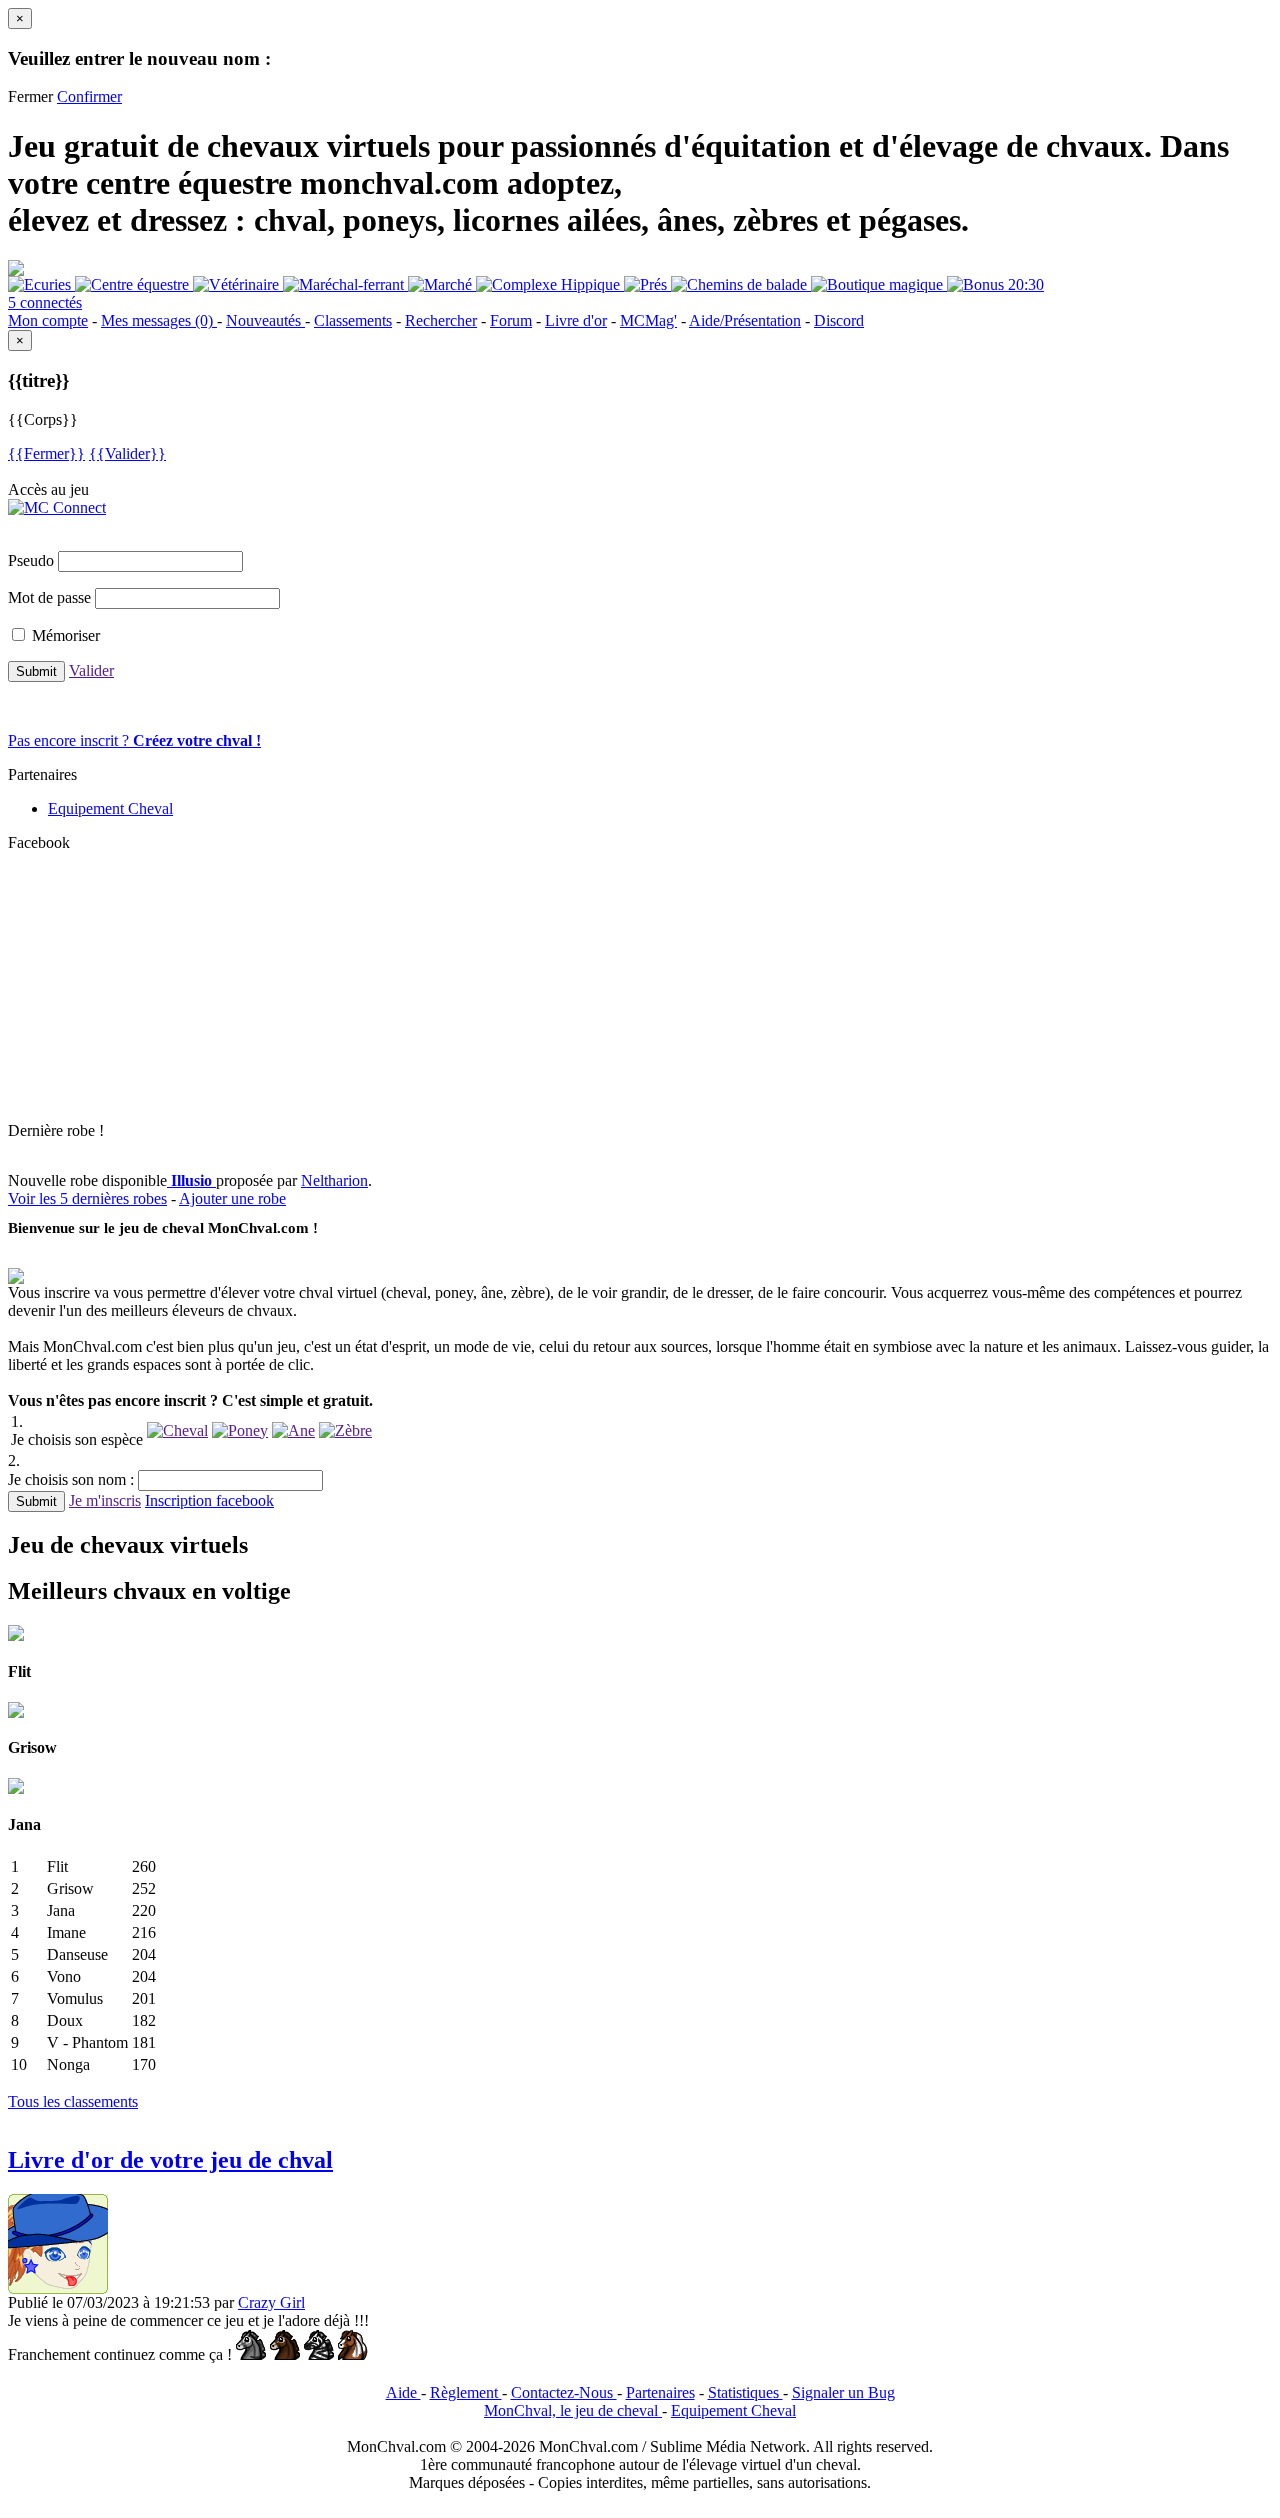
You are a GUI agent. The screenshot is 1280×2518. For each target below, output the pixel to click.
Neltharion (334, 1180)
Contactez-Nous (564, 2392)
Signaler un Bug (843, 2392)
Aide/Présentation (745, 320)
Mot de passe (49, 597)
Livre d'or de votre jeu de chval (170, 2160)
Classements (353, 320)
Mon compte (48, 320)
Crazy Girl (271, 2302)
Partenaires (660, 2392)
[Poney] (240, 1430)
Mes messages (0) (159, 320)
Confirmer (89, 96)
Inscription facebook (209, 1500)
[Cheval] (177, 1430)
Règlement (466, 2392)
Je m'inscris (105, 1500)
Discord (839, 320)
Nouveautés (265, 320)
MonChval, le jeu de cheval (573, 2410)
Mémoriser (66, 635)
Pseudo (31, 560)
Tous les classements (73, 2101)
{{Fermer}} (46, 453)
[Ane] (293, 1430)
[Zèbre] (345, 1430)
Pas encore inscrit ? (134, 740)
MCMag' (648, 320)
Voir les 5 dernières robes (87, 1198)
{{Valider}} (127, 453)
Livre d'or (576, 320)
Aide (403, 2392)
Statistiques (745, 2392)
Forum (511, 320)
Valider (91, 670)
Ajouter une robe (232, 1198)
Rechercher (441, 320)
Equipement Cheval (110, 808)
